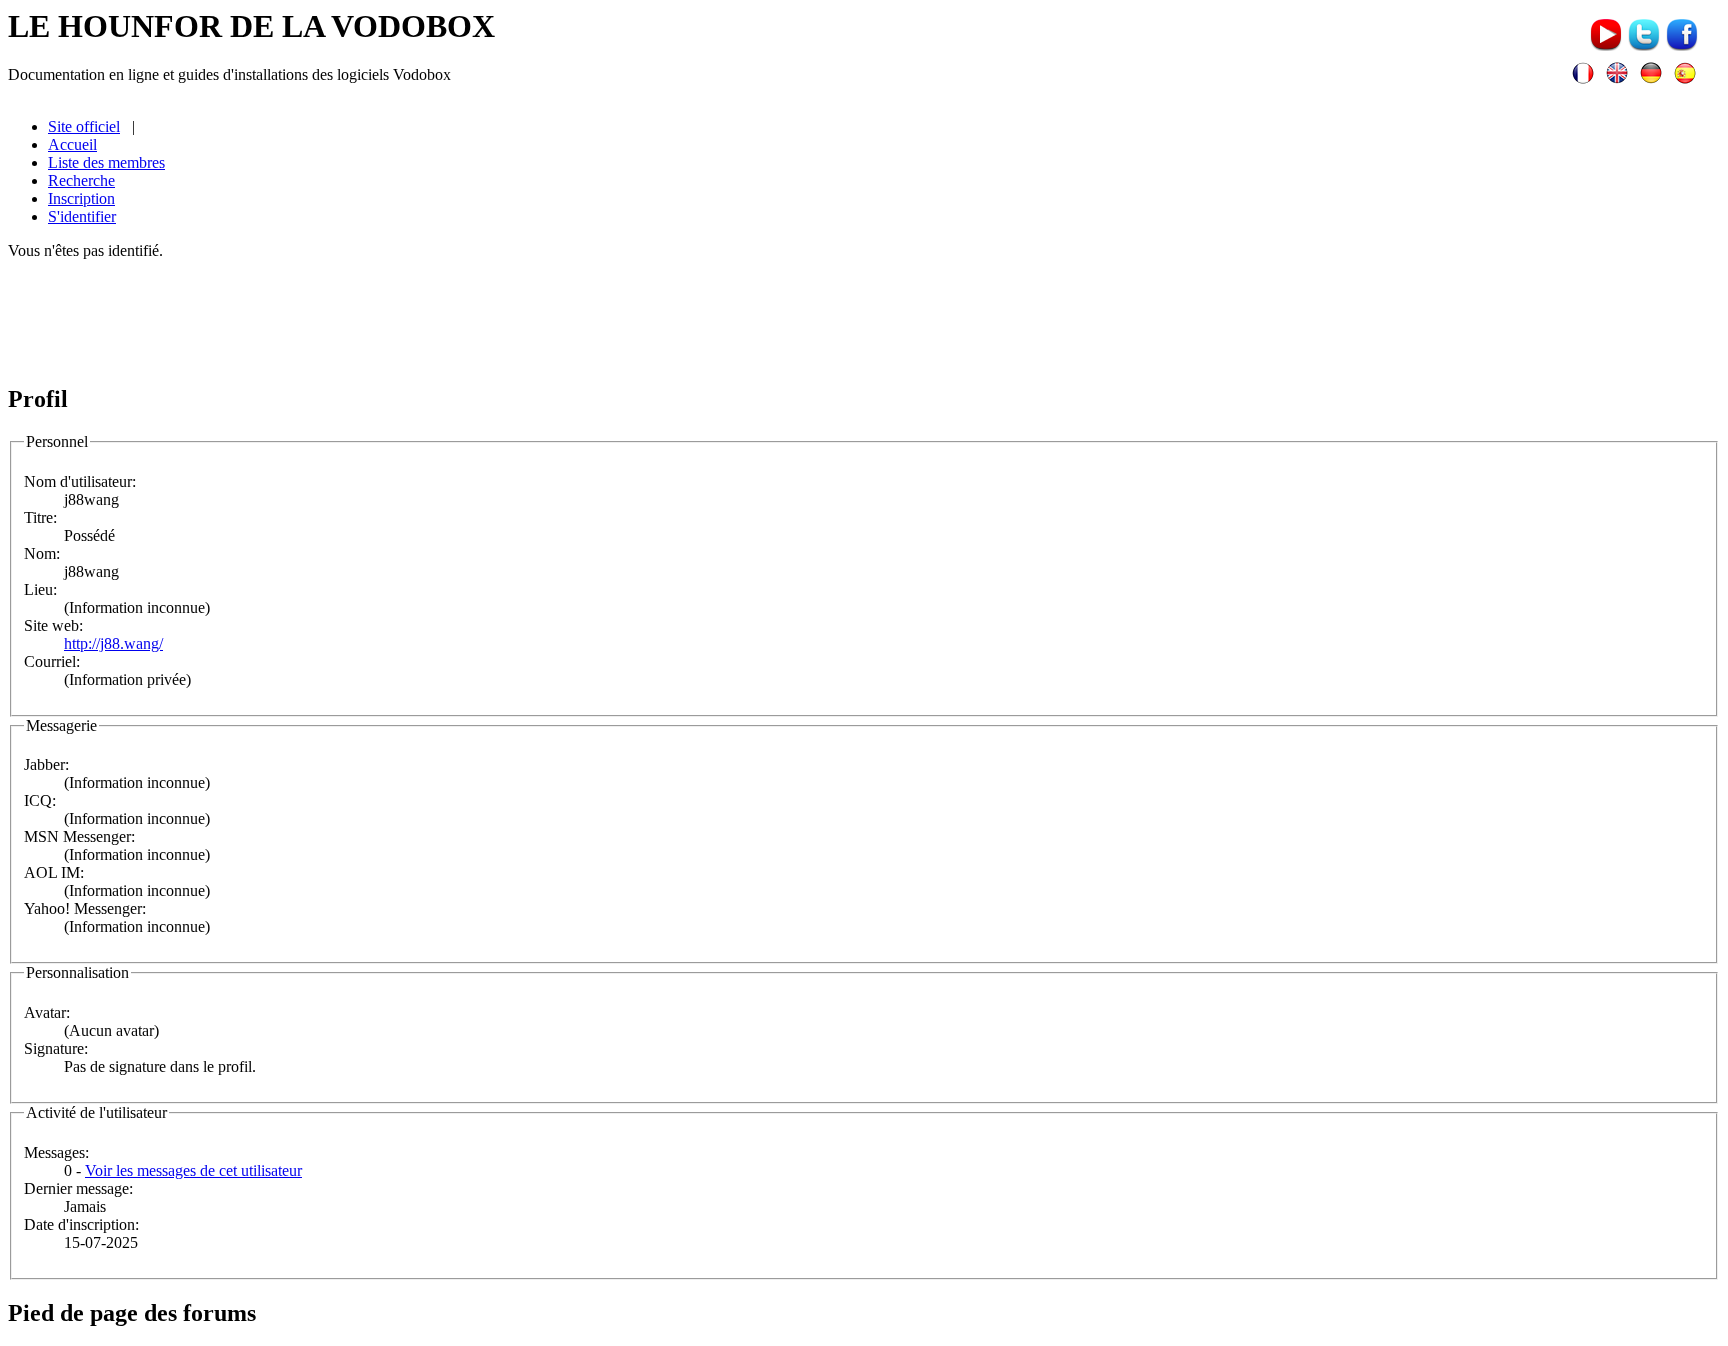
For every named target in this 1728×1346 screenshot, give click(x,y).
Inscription (81, 198)
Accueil (72, 144)
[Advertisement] (864, 321)
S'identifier (82, 216)
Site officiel (84, 126)
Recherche (81, 180)
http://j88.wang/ (113, 643)
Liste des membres (106, 162)
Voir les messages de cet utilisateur (193, 1170)
